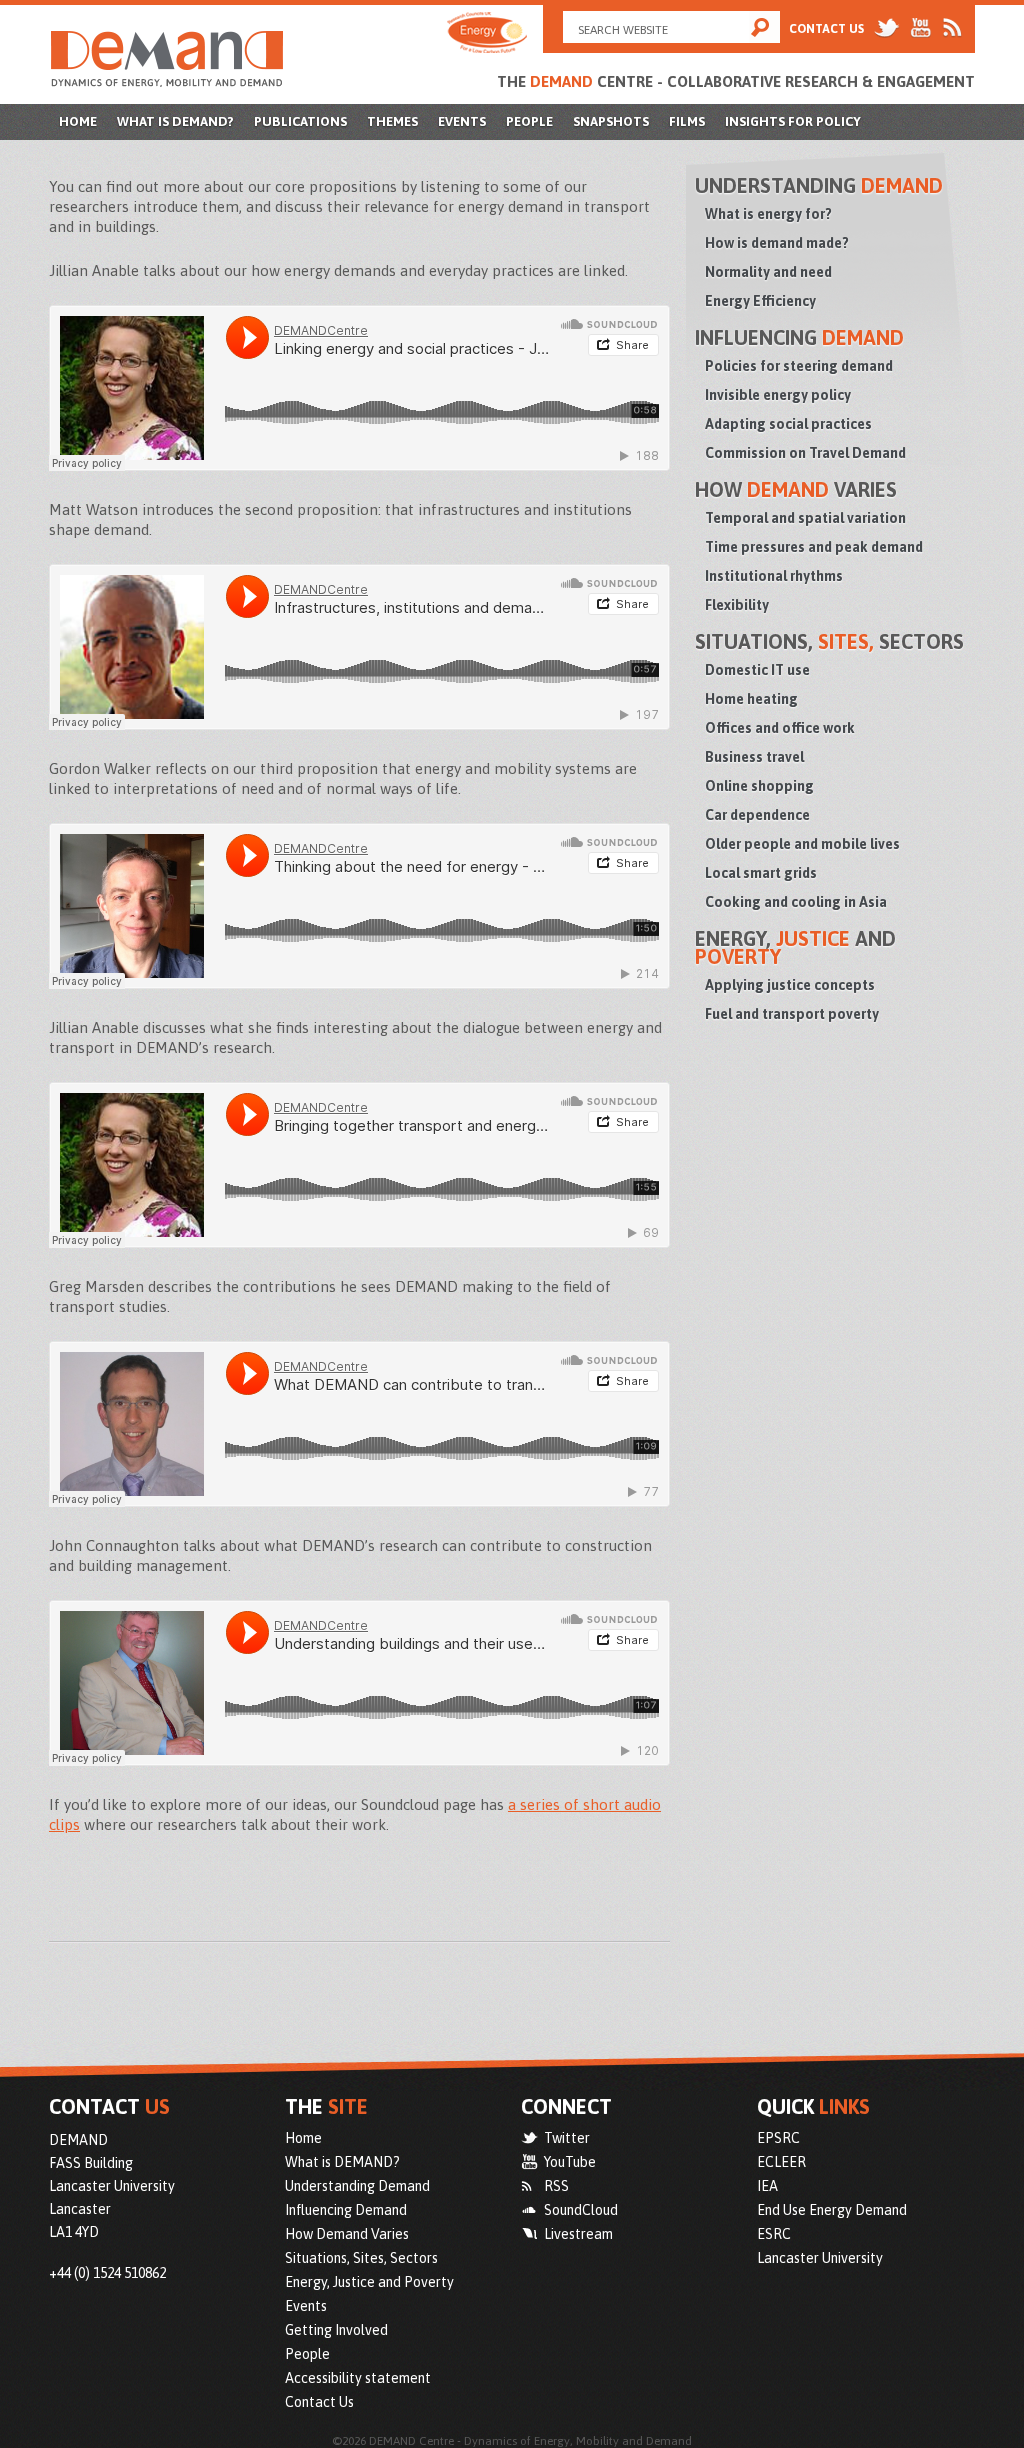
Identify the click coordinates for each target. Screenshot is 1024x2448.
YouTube (570, 2162)
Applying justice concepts (790, 985)
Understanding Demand (357, 2186)
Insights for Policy (793, 121)
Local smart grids (761, 873)
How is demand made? (777, 243)
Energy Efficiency (760, 301)
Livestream (578, 2234)
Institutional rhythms (774, 576)
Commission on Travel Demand (805, 453)
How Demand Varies (347, 2234)
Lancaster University (820, 2258)
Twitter (567, 2138)
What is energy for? (768, 214)
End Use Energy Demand (832, 2210)
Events (462, 121)
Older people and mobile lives (802, 844)
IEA (767, 2186)
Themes (392, 121)
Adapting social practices (788, 424)
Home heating (751, 699)
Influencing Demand (346, 2210)
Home (78, 121)
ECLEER (781, 2162)
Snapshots (611, 121)
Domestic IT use (757, 670)
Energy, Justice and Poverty (369, 2282)
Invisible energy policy (778, 395)
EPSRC (778, 2138)
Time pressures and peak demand (814, 547)
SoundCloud (581, 2210)
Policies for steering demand (799, 366)
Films (687, 121)
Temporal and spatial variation (805, 518)
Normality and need (768, 272)
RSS (556, 2186)
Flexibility (737, 605)
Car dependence (757, 815)
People (529, 121)
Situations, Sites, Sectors (361, 2258)
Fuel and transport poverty (792, 1014)
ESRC (774, 2234)
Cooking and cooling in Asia (796, 902)
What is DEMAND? (175, 121)
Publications (300, 121)
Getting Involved (336, 2330)
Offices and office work (780, 728)
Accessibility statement (358, 2378)
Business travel (754, 757)
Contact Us (826, 29)
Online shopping (759, 786)
